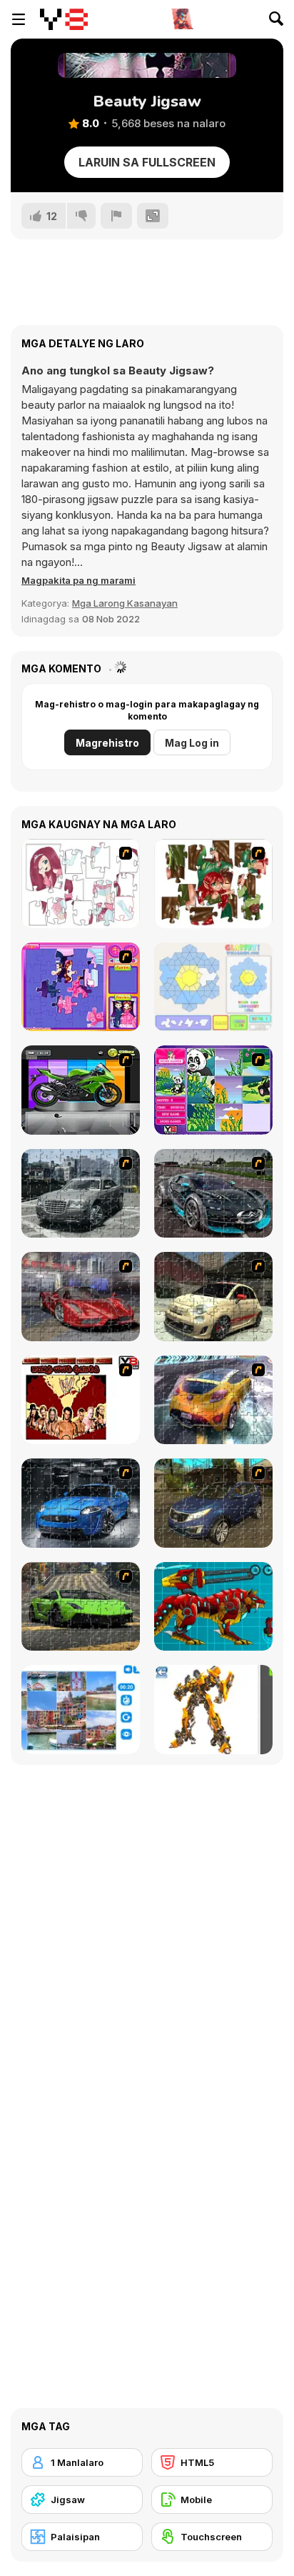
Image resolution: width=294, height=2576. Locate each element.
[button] (78, 580)
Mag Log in (192, 743)
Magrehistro (107, 743)
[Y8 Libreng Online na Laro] (64, 19)
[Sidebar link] (19, 19)
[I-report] (116, 216)
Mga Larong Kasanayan (125, 603)
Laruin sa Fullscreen (147, 162)
